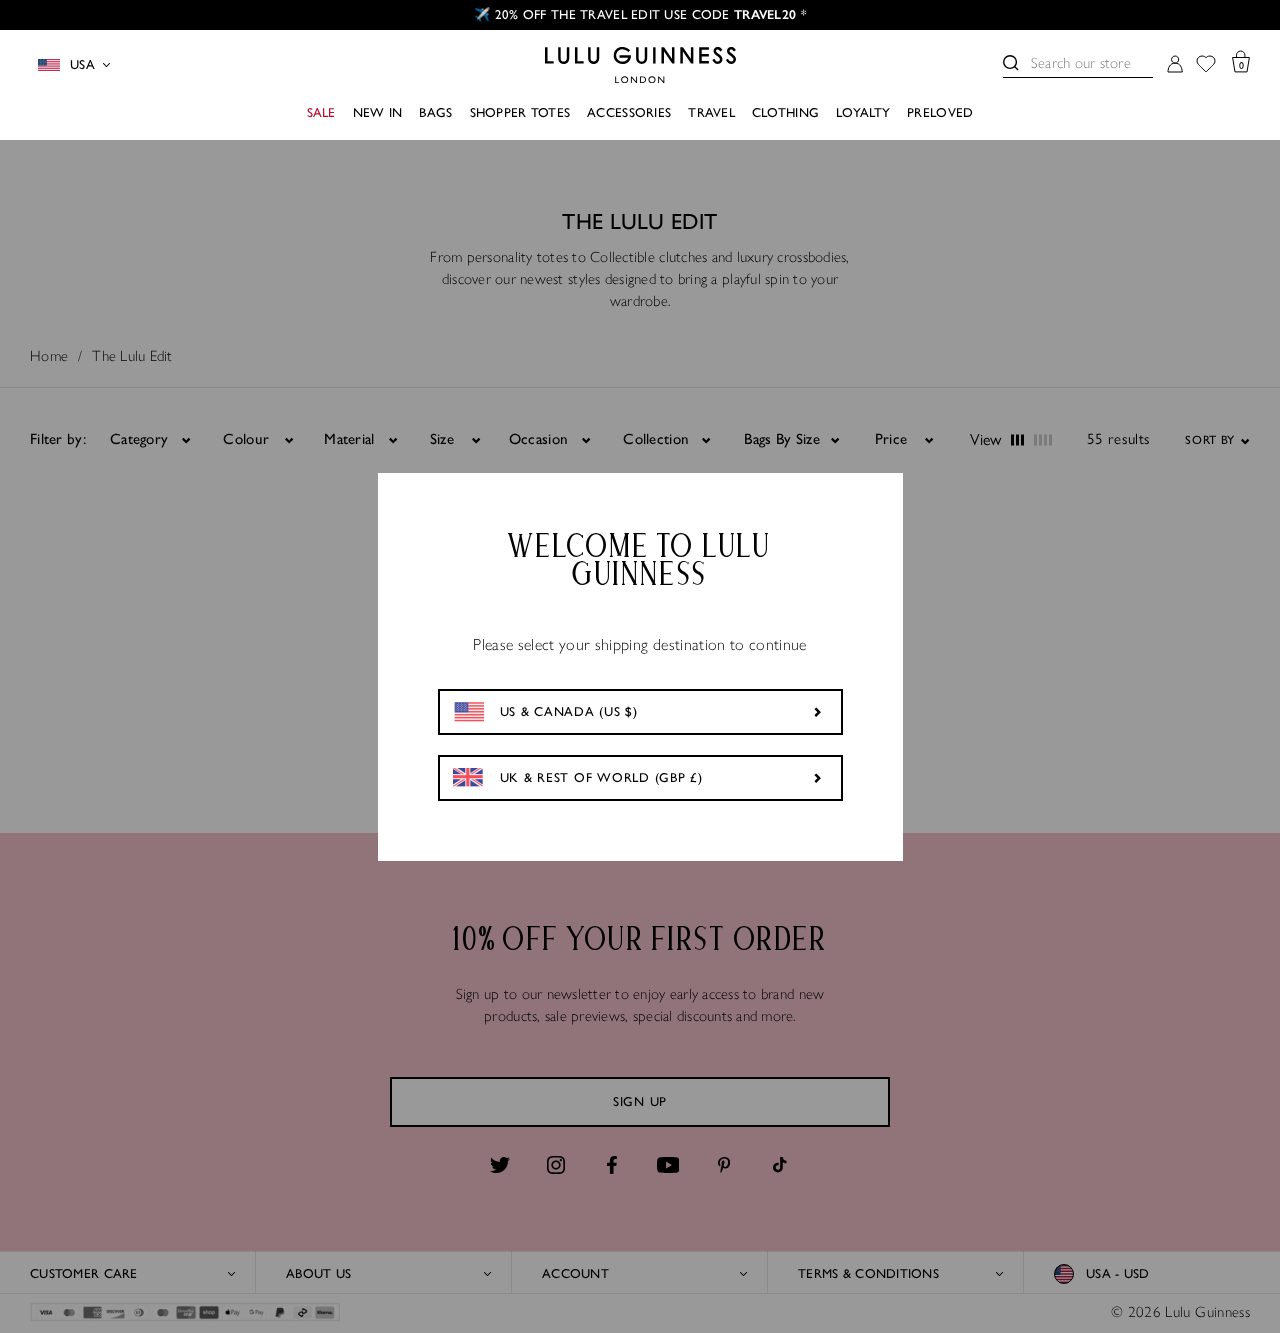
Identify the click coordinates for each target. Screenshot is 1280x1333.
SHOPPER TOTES (520, 112)
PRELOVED (940, 112)
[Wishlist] (1206, 65)
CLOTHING (785, 112)
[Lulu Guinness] (640, 65)
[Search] (1011, 63)
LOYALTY (863, 112)
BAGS (435, 112)
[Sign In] (1175, 65)
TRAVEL (711, 112)
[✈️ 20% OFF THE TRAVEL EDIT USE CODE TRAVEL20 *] (640, 15)
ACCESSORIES (629, 112)
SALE (321, 112)
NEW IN (378, 112)
